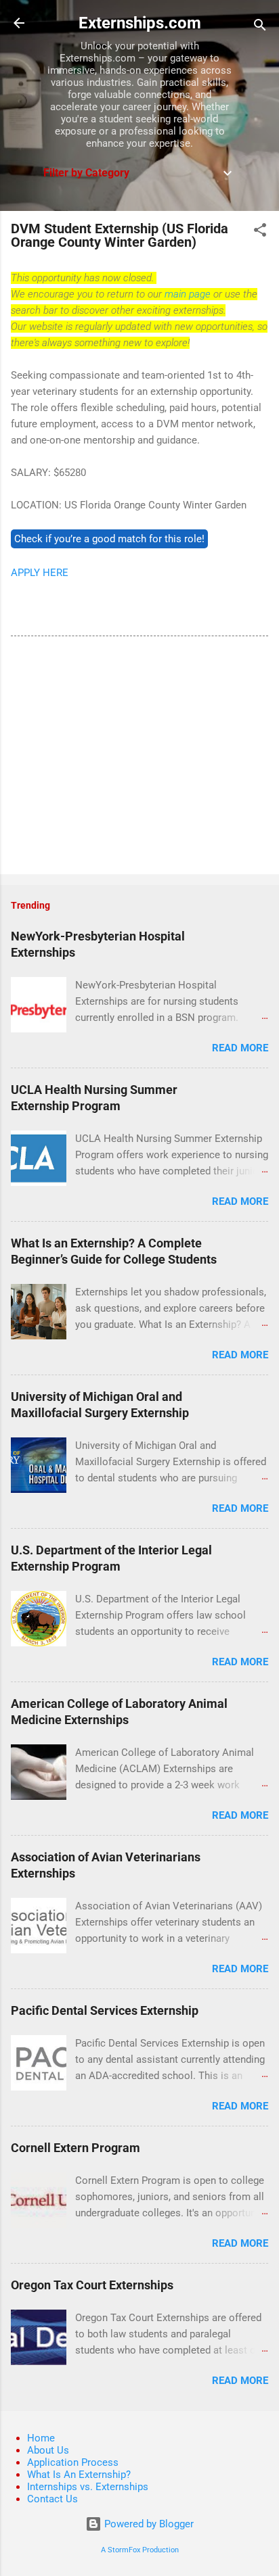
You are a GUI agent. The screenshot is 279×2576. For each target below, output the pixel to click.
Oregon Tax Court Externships (92, 2285)
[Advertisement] (139, 758)
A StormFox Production (140, 2550)
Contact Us (52, 2499)
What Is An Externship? (79, 2475)
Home (41, 2438)
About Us (48, 2450)
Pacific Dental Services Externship (105, 2010)
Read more (240, 1048)
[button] (260, 232)
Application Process (73, 2462)
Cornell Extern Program (76, 2148)
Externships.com (140, 23)
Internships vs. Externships (88, 2487)
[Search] (260, 27)
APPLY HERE (40, 573)
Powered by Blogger (148, 2524)
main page (188, 294)
